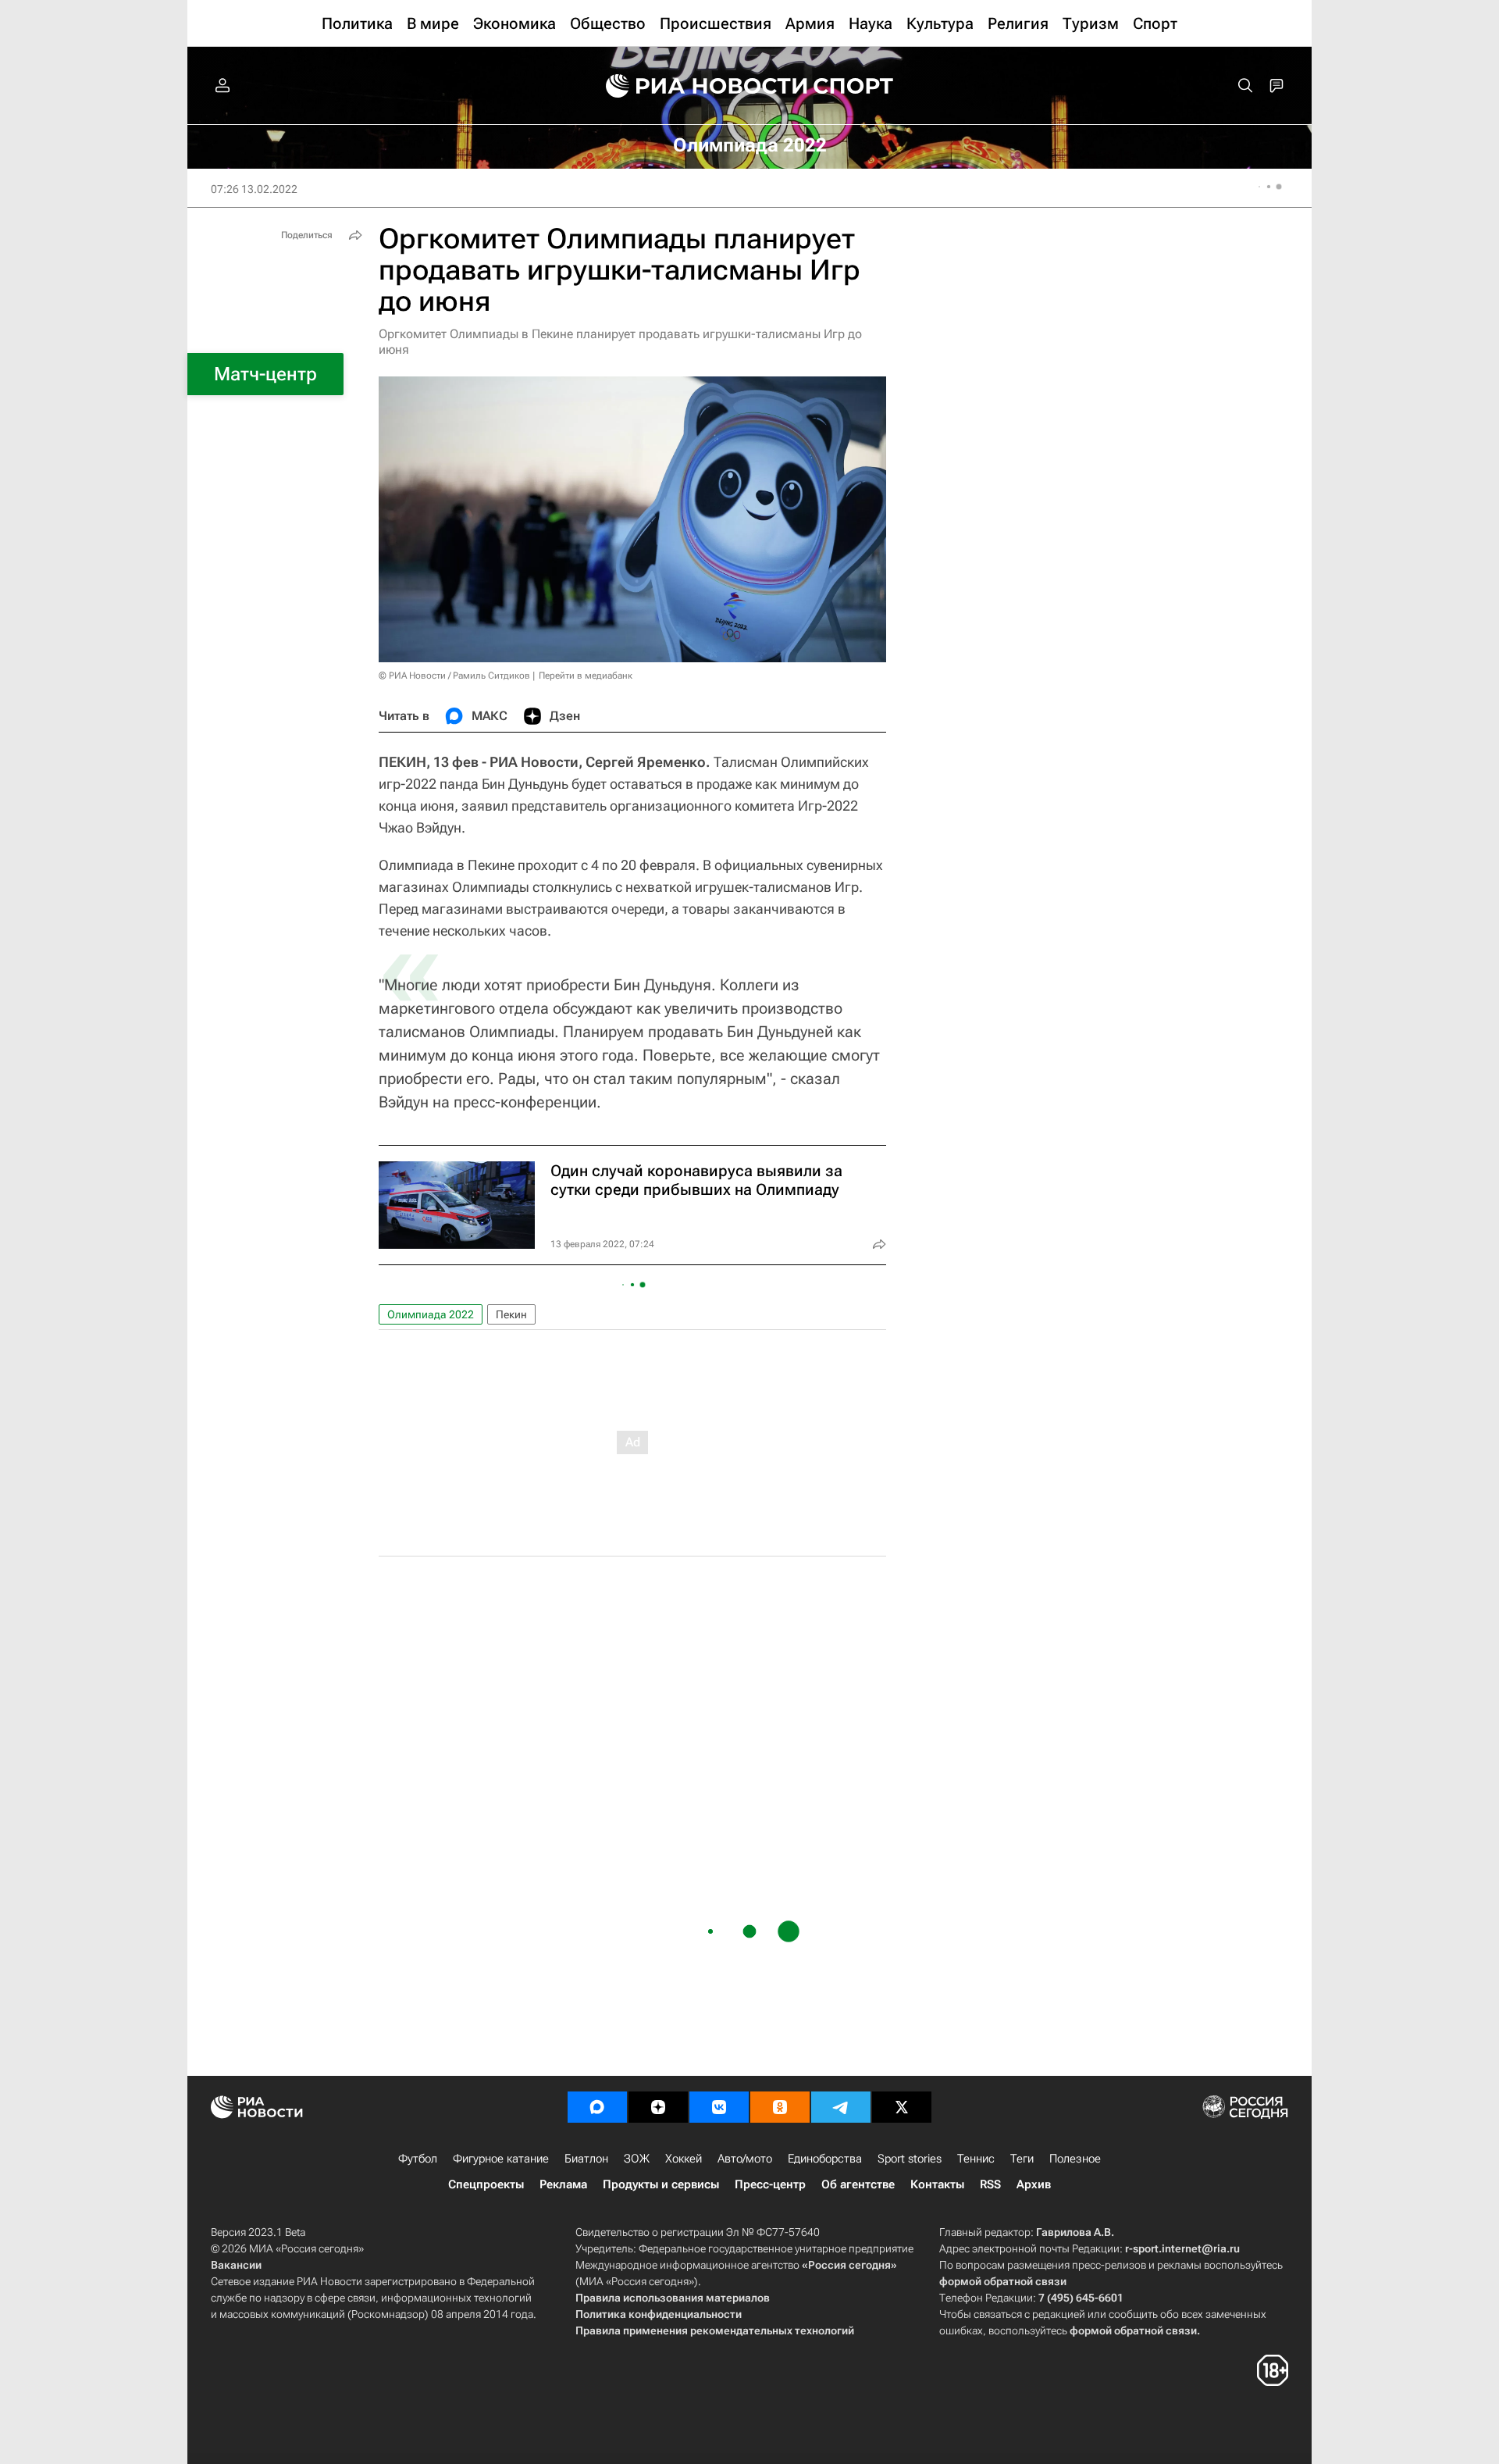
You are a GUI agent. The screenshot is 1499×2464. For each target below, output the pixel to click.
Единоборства (825, 2159)
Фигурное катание (501, 2159)
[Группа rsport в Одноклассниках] (780, 2107)
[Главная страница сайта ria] (696, 86)
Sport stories (910, 2159)
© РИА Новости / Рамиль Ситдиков (454, 676)
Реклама (563, 2184)
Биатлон (586, 2159)
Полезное (1075, 2159)
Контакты (937, 2184)
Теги (1022, 2159)
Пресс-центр (770, 2184)
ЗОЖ (637, 2159)
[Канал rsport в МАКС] (597, 2107)
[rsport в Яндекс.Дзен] (658, 2107)
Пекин (511, 1314)
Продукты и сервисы (661, 2184)
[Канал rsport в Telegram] (841, 2107)
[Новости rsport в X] (902, 2107)
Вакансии (236, 2265)
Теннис (976, 2159)
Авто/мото (745, 2159)
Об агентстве (858, 2184)
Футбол (418, 2159)
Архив (1034, 2184)
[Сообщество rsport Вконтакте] (719, 2107)
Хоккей (684, 2159)
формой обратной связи (1003, 2281)
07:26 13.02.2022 (254, 189)
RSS (990, 2184)
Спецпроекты (486, 2184)
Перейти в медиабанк (586, 676)
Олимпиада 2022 (431, 1314)
